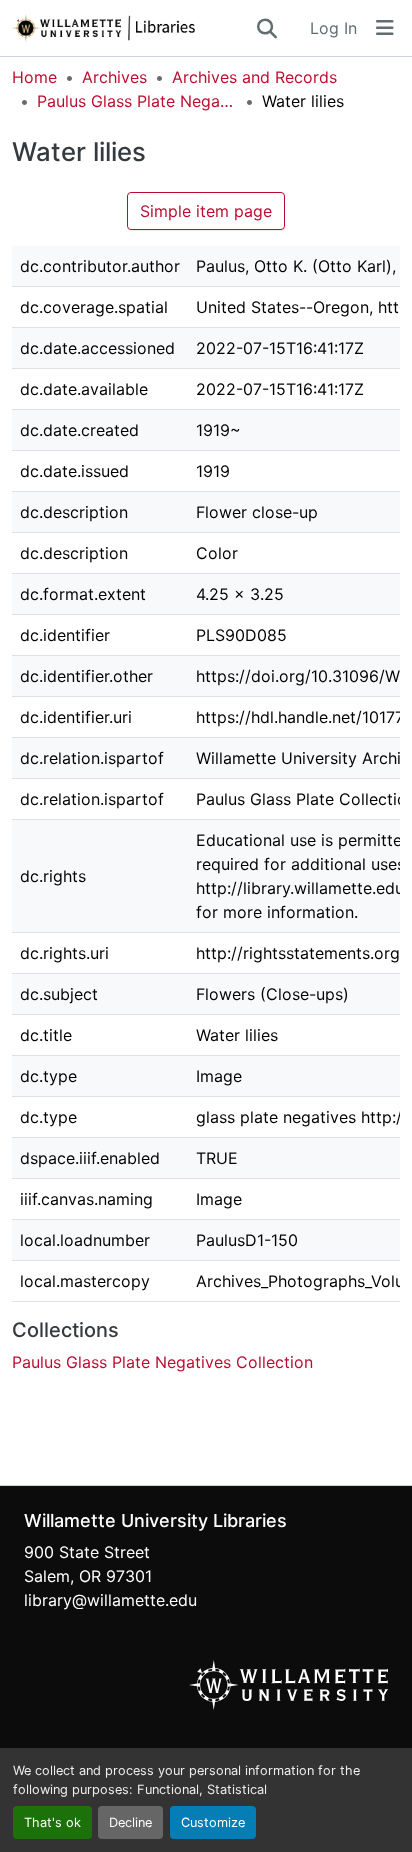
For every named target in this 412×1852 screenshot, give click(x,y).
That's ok (52, 1822)
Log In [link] (333, 28)
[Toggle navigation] (385, 28)
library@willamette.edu (110, 1600)
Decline (130, 1822)
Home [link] (34, 77)
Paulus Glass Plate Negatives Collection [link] (137, 101)
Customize (213, 1822)
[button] (133, 28)
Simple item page (206, 211)
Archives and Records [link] (254, 77)
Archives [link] (114, 77)
